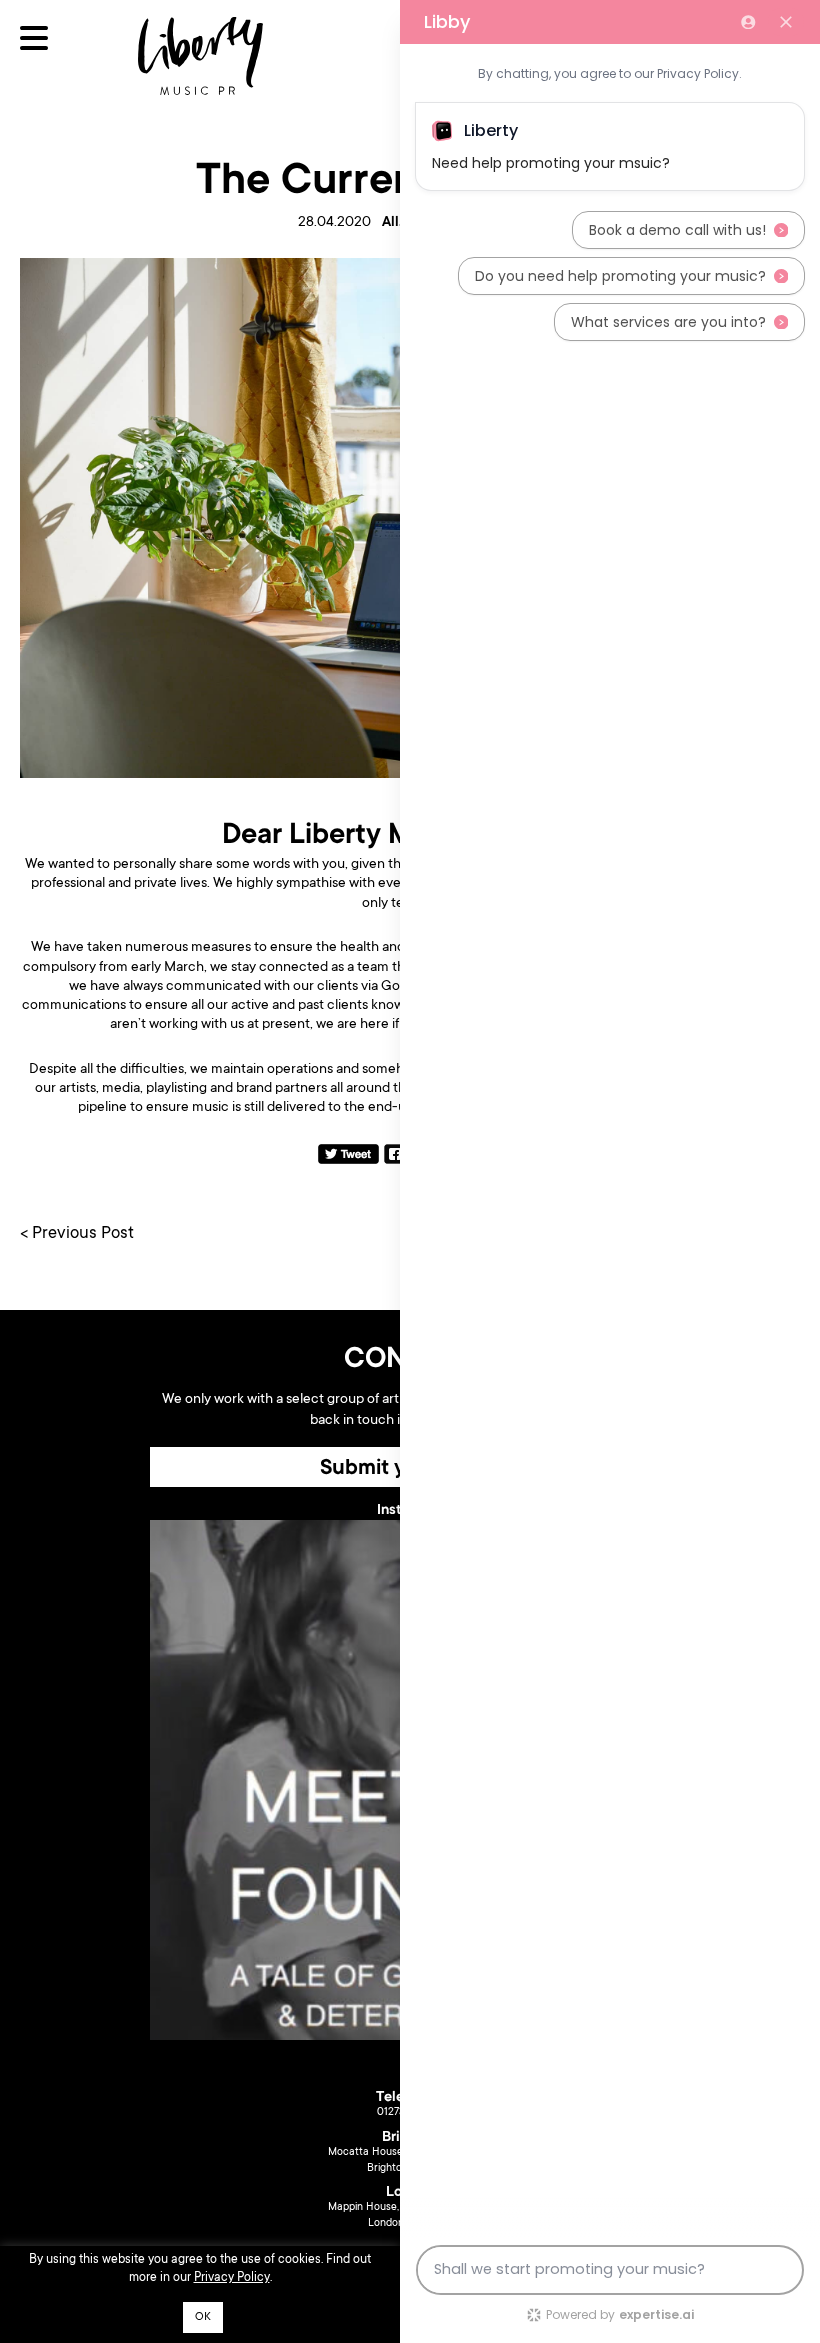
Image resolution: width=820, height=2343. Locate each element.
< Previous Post (77, 1234)
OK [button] (203, 2317)
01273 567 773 (410, 2113)
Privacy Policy (232, 2278)
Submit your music (410, 1469)
